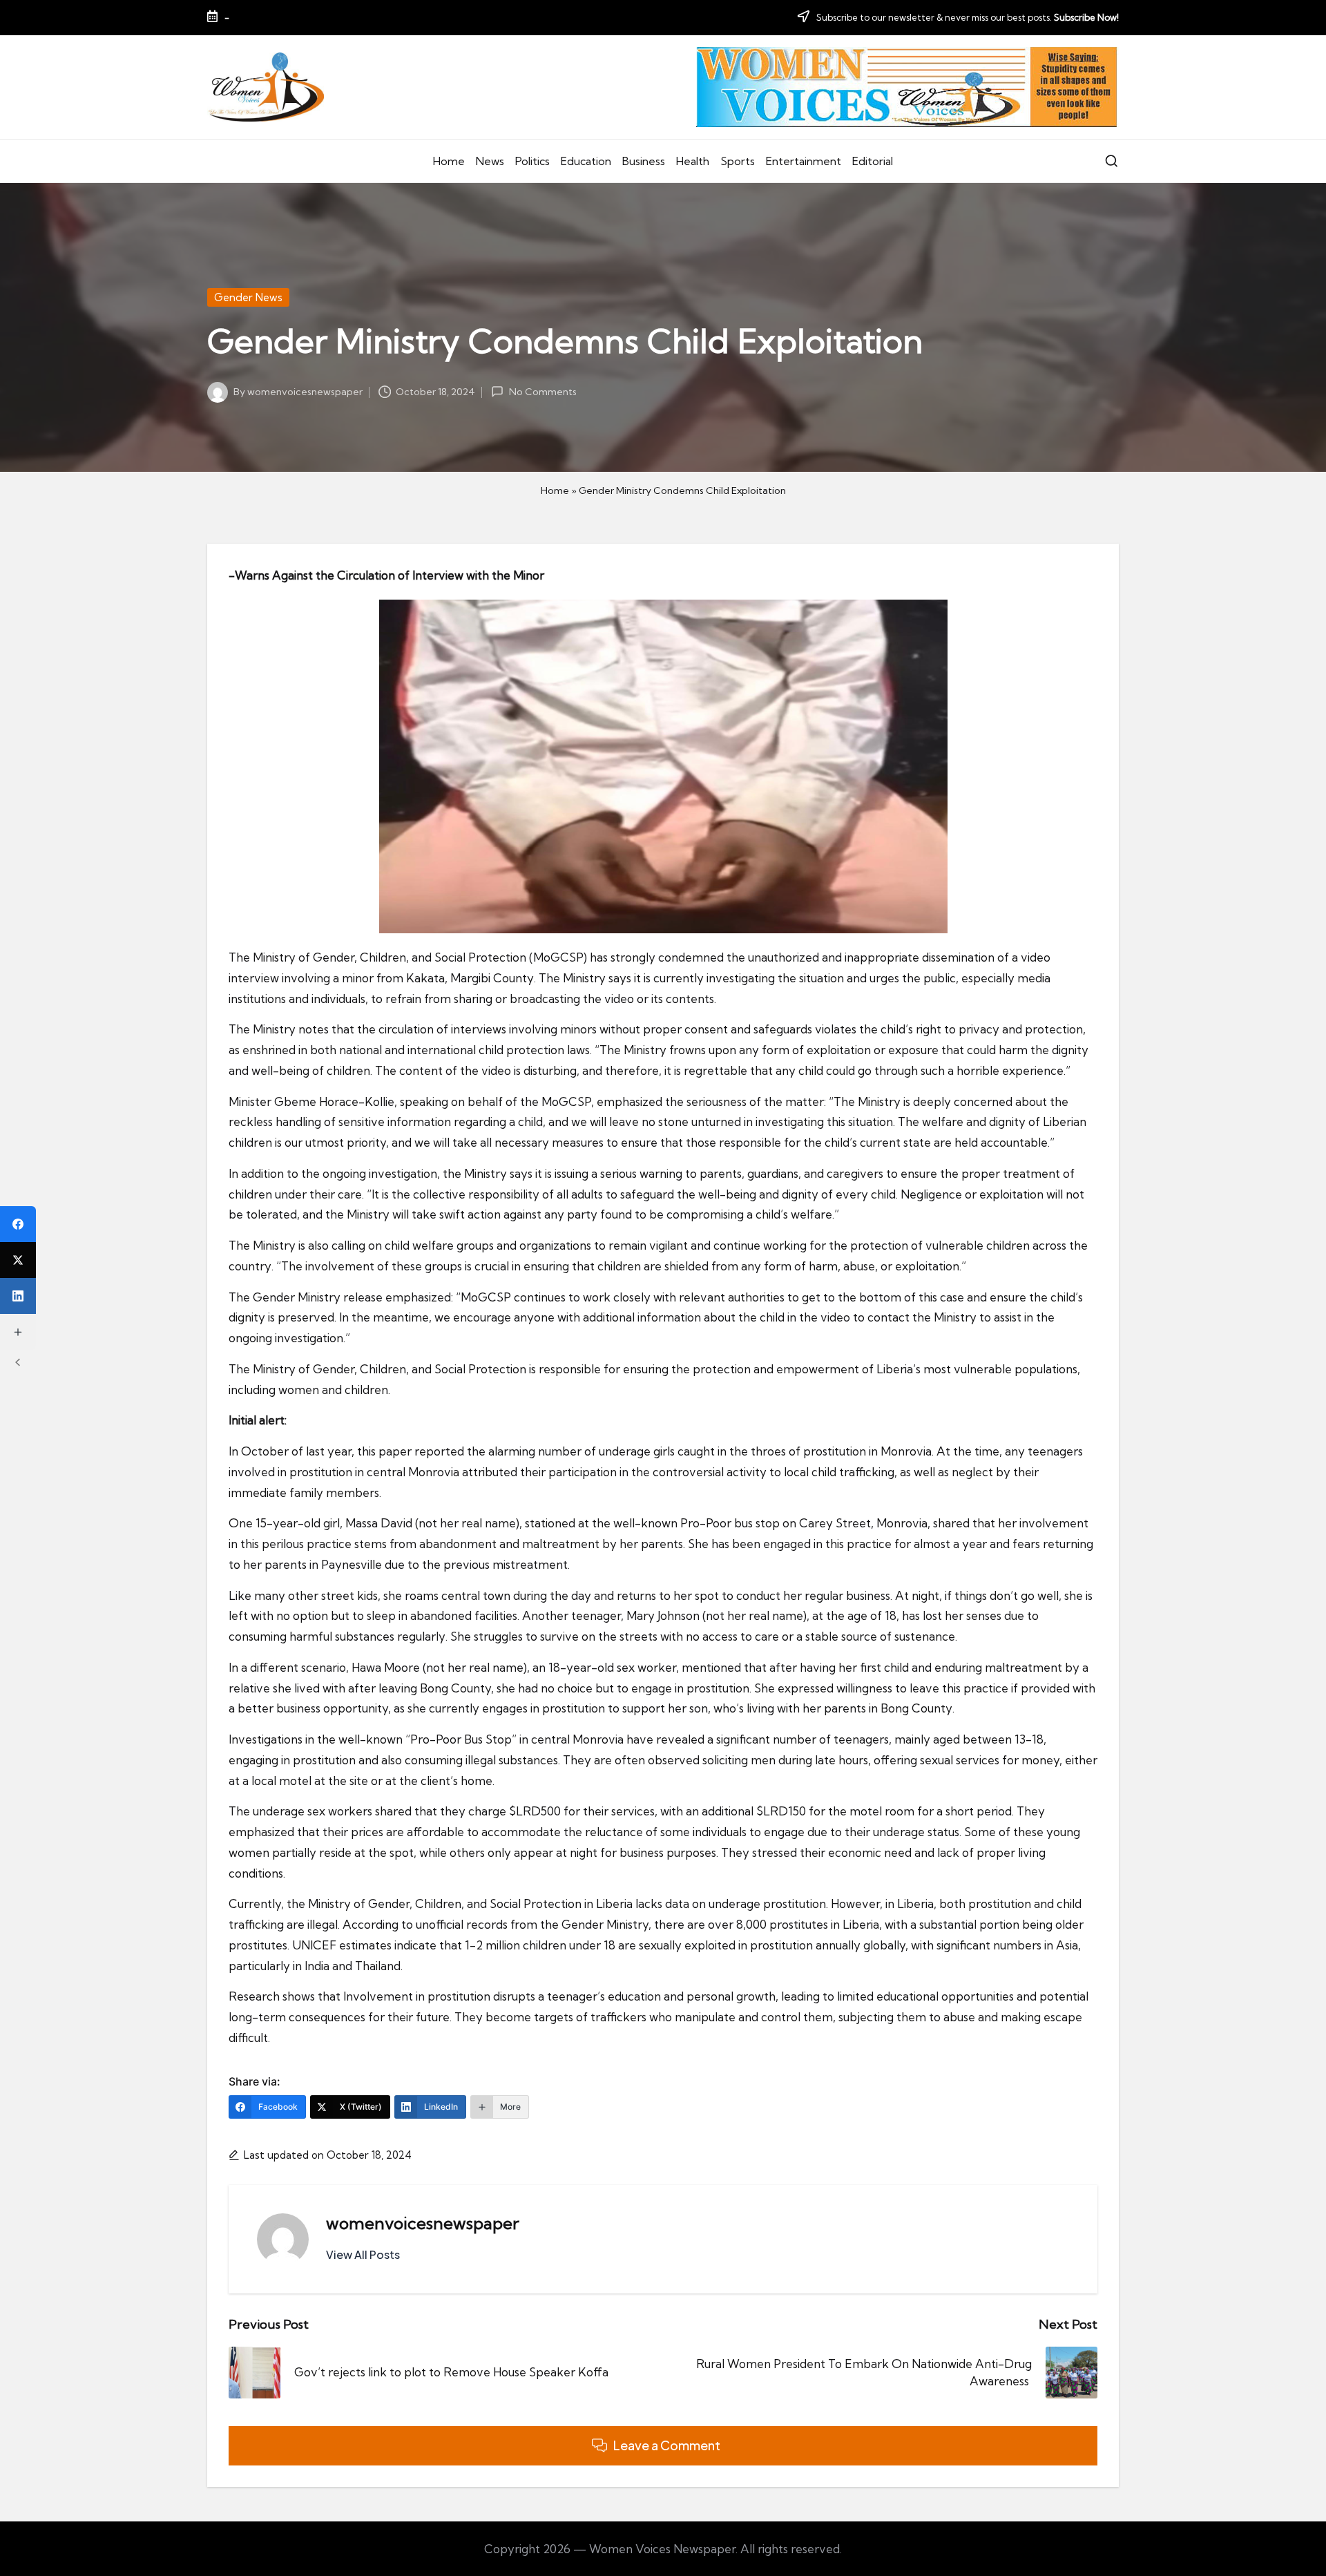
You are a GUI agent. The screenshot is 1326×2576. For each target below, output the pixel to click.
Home (555, 490)
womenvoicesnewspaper (423, 2223)
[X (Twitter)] (18, 1260)
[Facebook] (18, 1224)
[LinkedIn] (18, 1296)
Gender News (248, 297)
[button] (363, 2255)
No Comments (542, 392)
